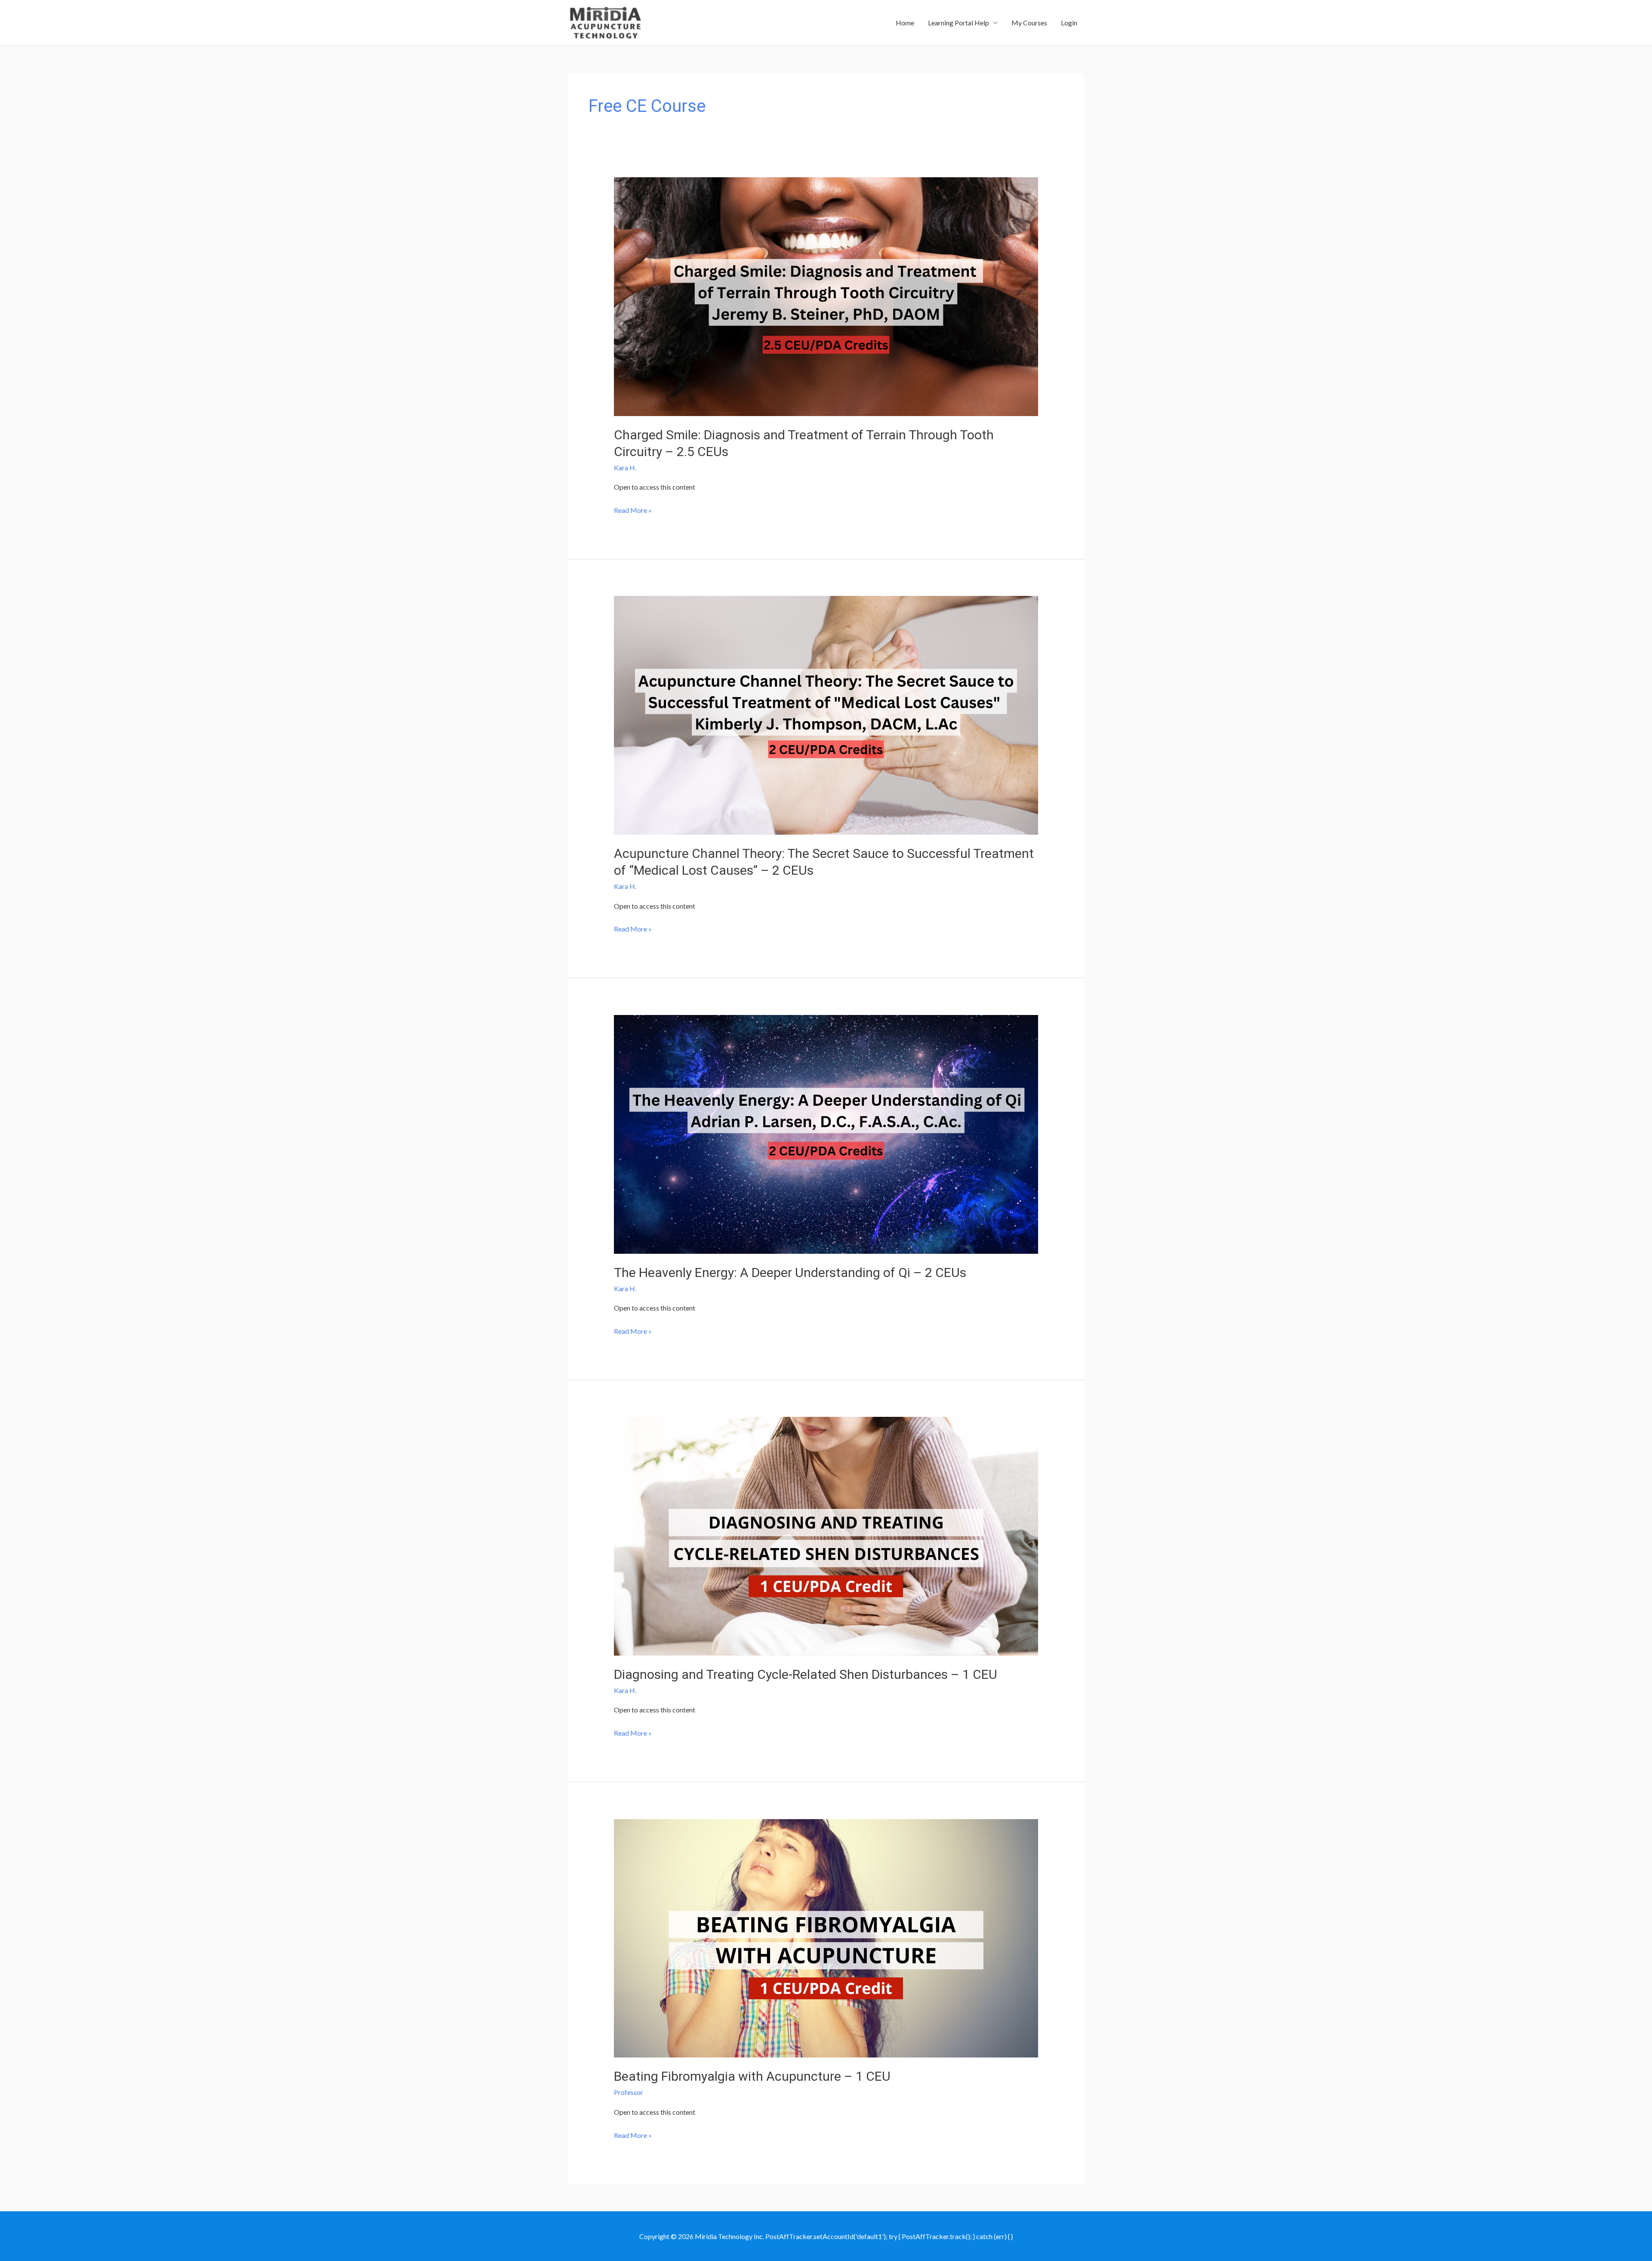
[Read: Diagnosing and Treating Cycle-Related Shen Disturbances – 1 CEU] (826, 1535)
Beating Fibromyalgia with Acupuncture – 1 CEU (752, 2076)
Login (1069, 23)
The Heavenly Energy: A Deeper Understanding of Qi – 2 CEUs (790, 1272)
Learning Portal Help (959, 23)
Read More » (633, 511)
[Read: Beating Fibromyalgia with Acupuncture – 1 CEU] (826, 1937)
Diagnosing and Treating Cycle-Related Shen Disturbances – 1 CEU (806, 1674)
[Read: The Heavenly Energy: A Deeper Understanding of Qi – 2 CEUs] (826, 1133)
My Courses (1029, 23)
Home (905, 23)
